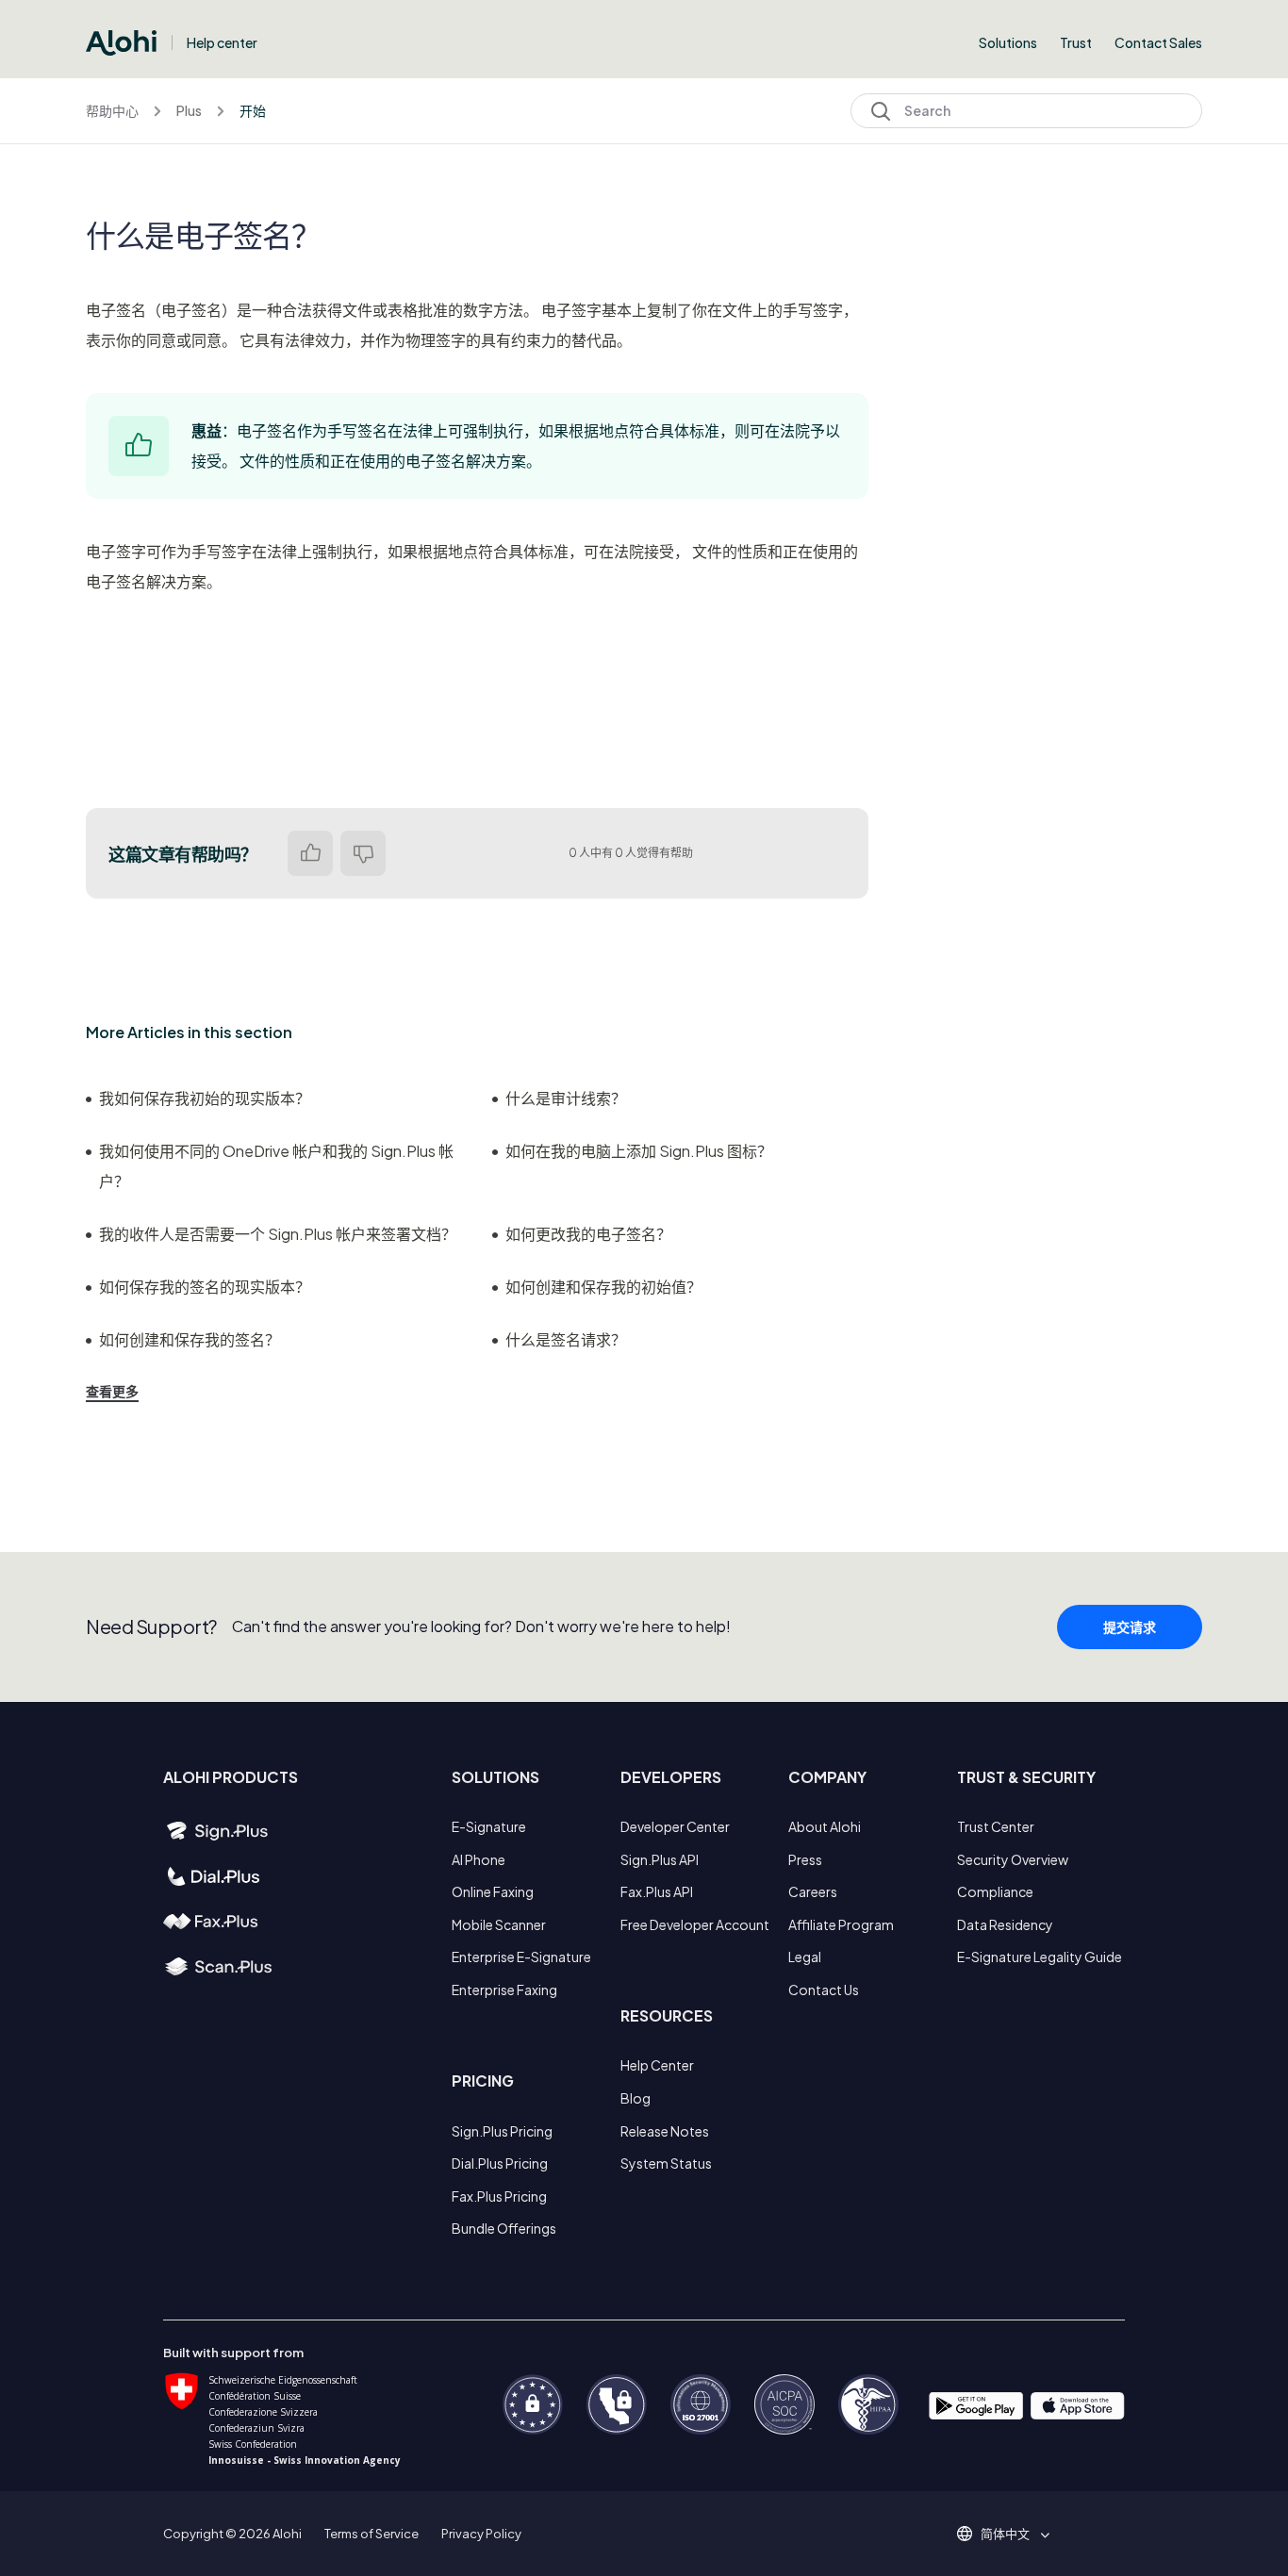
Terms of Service (372, 2534)
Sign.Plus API (660, 1859)
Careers (813, 1891)
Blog (636, 2098)
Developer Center (675, 1826)
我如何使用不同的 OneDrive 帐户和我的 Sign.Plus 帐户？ (276, 1166)
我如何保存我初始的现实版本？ (205, 1098)
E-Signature (489, 1826)
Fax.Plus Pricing (499, 2196)
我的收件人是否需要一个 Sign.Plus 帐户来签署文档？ (278, 1234)
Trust (1076, 42)
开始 (253, 110)
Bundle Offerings (504, 2228)
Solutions (1008, 42)
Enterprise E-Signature (521, 1957)
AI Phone (479, 1859)
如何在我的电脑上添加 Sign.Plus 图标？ (639, 1151)
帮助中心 (112, 110)
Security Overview (1013, 1859)
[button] (1012, 2534)
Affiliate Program (841, 1924)
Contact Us (824, 1990)
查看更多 (112, 1391)
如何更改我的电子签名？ (588, 1234)
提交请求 (1130, 1627)
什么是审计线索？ (566, 1098)
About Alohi (825, 1826)
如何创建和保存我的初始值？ (603, 1287)
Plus (189, 110)
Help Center (657, 2065)
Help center (222, 42)
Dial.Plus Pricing (500, 2163)
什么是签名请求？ (566, 1339)
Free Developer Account (695, 1924)
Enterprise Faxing (504, 1990)
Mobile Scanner (499, 1924)
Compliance (995, 1891)
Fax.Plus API (657, 1891)
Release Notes (665, 2131)
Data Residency (1005, 1924)
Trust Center (996, 1826)
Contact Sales (1158, 42)
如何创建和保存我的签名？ (190, 1339)
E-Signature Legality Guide (1040, 1957)
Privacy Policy (481, 2534)
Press (805, 1859)
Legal (805, 1957)
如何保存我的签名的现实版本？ (205, 1287)
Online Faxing (493, 1891)
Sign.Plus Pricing (502, 2131)
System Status (666, 2163)
